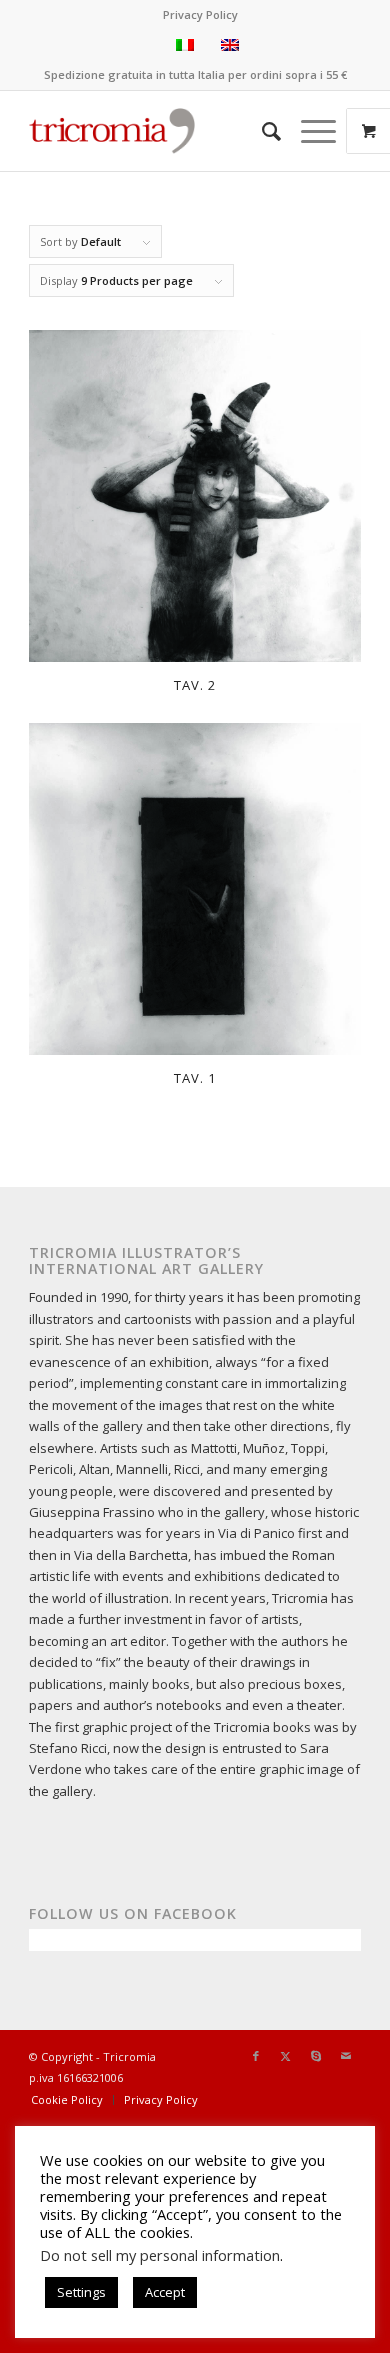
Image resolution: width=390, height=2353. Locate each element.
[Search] (261, 131)
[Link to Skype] (316, 2056)
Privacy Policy (200, 14)
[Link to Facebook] (256, 2056)
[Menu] (308, 131)
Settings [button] (81, 2292)
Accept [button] (165, 2292)
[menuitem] (200, 15)
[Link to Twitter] (286, 2056)
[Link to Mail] (346, 2056)
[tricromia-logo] (112, 131)
